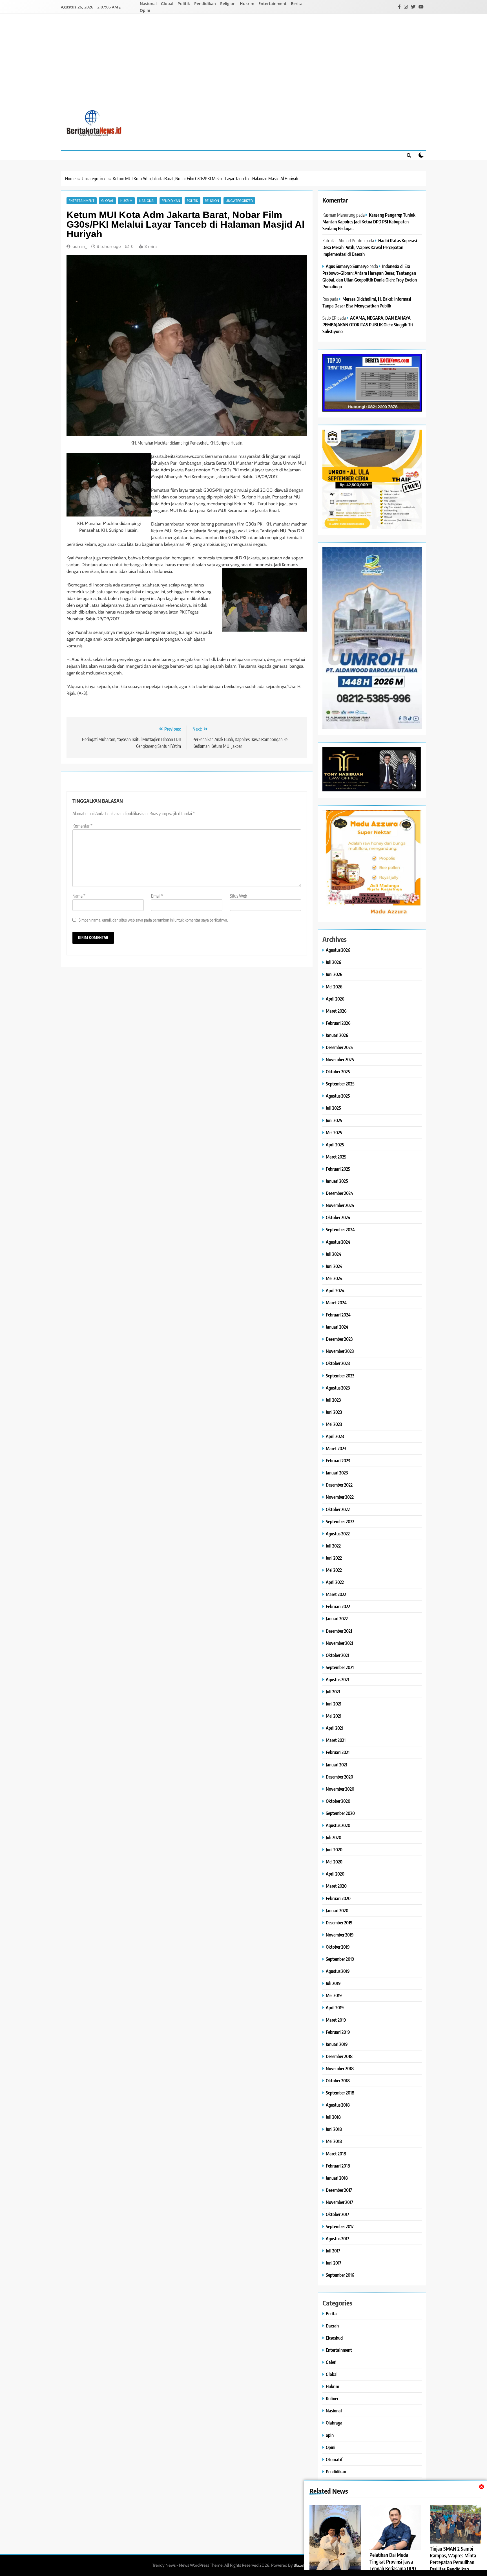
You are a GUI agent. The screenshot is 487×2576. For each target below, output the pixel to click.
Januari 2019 (337, 2044)
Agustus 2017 (337, 2238)
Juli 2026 (334, 962)
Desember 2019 (339, 1923)
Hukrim (247, 4)
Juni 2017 (334, 2263)
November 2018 (340, 2068)
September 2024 (340, 1229)
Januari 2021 (337, 1765)
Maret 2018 (336, 2154)
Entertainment (273, 4)
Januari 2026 (337, 1035)
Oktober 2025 (338, 1071)
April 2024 (335, 1290)
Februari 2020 (338, 1898)
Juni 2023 (334, 1412)
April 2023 (335, 1436)
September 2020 (340, 1813)
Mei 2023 (334, 1424)
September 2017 (340, 2226)
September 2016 (340, 2275)
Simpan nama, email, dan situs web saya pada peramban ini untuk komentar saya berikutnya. (153, 920)
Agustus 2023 (338, 1388)
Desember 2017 (339, 2190)
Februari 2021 (338, 1752)
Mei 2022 (334, 1570)
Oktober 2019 (338, 1947)
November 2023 (340, 1351)
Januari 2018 (337, 2178)
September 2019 (340, 1959)
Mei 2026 (334, 987)
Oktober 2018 (338, 2081)
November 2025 (340, 1059)
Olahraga (334, 2423)
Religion (228, 4)
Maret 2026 (336, 1011)
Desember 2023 (339, 1339)
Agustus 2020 (338, 1825)
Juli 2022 (333, 1546)
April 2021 (335, 1728)
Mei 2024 (334, 1278)
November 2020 (340, 1789)
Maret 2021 (336, 1740)
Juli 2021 (333, 1692)
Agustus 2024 (338, 1242)
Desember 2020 (339, 1777)
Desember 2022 (339, 1485)
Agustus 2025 (338, 1096)
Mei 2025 (334, 1132)
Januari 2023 (337, 1473)
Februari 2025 (338, 1169)
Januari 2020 (337, 1910)
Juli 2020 (334, 1837)
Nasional (148, 4)
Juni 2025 (334, 1120)
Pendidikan (205, 4)
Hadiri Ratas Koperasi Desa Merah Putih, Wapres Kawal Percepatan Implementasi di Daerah (370, 247)
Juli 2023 (333, 1400)
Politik (184, 4)
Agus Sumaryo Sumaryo (347, 266)
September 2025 (340, 1084)
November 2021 (339, 1643)
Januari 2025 (337, 1181)
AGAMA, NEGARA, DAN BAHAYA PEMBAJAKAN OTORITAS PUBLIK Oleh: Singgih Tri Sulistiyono (368, 325)
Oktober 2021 (337, 1655)
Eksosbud (334, 2338)
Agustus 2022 (338, 1534)
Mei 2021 (334, 1716)
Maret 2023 (336, 1448)
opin (330, 2435)
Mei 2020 (334, 1862)
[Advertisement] (243, 66)
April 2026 (335, 999)
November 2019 (340, 1935)
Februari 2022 (338, 1606)
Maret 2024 (336, 1303)
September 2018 (340, 2093)
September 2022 (340, 1521)
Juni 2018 (334, 2129)
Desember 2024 (339, 1193)
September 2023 (340, 1376)
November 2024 (340, 1205)
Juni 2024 (334, 1266)
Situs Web (239, 896)
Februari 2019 (338, 2032)
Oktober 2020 (338, 1801)
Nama (79, 896)
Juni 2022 (334, 1558)
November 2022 (340, 1497)
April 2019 (335, 2007)
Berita (297, 4)
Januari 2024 (337, 1327)
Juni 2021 (334, 1704)
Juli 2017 (333, 2251)
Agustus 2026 (338, 950)
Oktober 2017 (337, 2214)
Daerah (332, 2326)
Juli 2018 (333, 2117)
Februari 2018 (338, 2166)
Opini (145, 10)
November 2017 (339, 2202)
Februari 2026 (338, 1023)
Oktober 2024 (338, 1217)
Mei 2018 (334, 2141)
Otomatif (334, 2459)
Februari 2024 (338, 1315)
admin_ (80, 247)
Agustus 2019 (338, 1971)
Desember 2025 (339, 1047)
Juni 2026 (334, 974)
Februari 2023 (338, 1460)
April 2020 (335, 1874)
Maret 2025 (336, 1157)
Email (157, 896)
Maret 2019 (336, 2020)
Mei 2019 (334, 1995)
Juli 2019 (333, 1983)
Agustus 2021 (337, 1679)
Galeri (331, 2362)
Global (167, 4)
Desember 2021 (339, 1631)
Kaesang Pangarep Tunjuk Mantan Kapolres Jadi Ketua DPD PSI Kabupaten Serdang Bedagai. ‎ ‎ (369, 222)
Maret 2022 (336, 1594)
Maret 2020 (336, 1886)
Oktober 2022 (338, 1509)
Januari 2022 (337, 1618)
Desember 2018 (339, 2056)
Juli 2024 (334, 1254)
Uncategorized (239, 201)
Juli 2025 (333, 1108)
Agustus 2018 (338, 2105)
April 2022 (335, 1582)
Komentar (82, 826)
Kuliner (332, 2398)
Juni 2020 (334, 1849)
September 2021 (340, 1667)
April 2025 (335, 1145)
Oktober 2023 (338, 1363)
